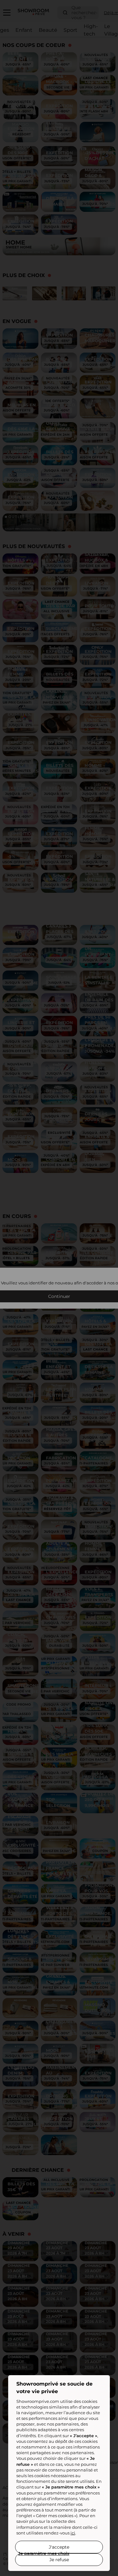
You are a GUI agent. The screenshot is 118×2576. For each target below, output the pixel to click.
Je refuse (59, 2560)
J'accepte (59, 2547)
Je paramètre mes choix (44, 2553)
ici (73, 2533)
